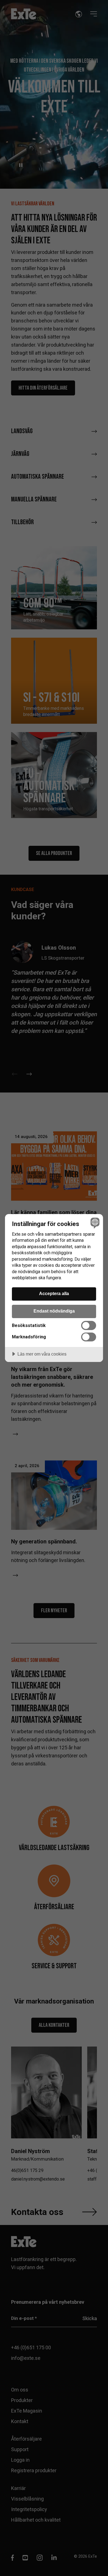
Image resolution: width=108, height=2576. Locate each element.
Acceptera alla (54, 1293)
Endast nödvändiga (54, 1311)
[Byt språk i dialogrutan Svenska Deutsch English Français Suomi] (94, 1223)
